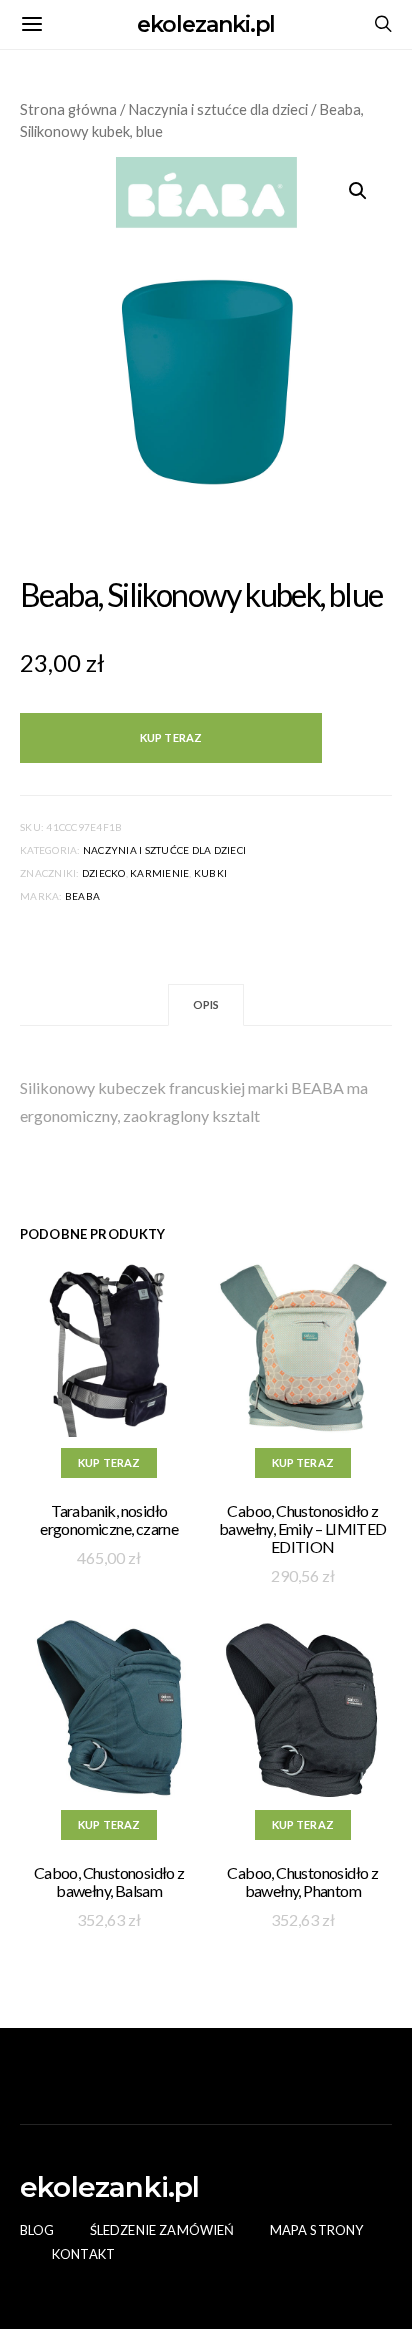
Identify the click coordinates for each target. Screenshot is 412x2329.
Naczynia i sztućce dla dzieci (218, 109)
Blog (37, 2230)
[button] (358, 191)
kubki (210, 873)
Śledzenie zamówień (162, 2230)
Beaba (82, 896)
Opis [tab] (206, 1004)
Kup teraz (171, 737)
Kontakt (83, 2254)
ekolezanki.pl (206, 24)
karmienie (159, 873)
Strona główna (68, 109)
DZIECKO (104, 873)
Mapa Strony (317, 2230)
